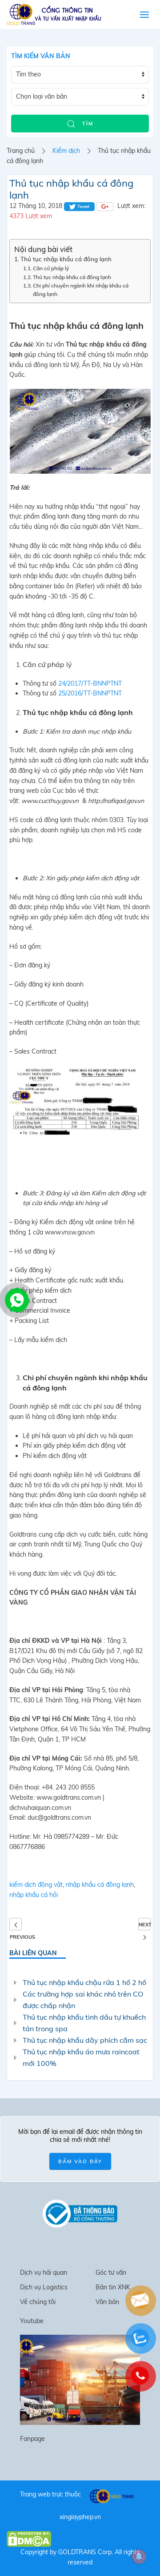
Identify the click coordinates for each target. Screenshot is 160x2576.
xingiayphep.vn (80, 2517)
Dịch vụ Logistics (44, 2287)
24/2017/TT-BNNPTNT (90, 683)
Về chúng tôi (38, 2302)
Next (145, 1925)
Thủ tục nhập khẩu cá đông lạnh (66, 259)
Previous (16, 1924)
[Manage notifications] (139, 2556)
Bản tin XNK (113, 2287)
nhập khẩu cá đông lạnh (100, 1885)
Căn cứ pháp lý (51, 268)
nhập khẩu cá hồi (34, 1895)
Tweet (83, 206)
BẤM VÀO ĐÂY (80, 2161)
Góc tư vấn (111, 2272)
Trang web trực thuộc (50, 2494)
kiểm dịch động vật (36, 1885)
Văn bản (107, 2302)
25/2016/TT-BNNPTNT (90, 693)
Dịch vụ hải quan (44, 2272)
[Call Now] (16, 1299)
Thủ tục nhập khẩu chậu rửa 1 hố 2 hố (84, 1982)
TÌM (87, 124)
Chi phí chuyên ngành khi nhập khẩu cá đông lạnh (81, 290)
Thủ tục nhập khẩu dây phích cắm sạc (85, 2040)
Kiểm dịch (66, 151)
